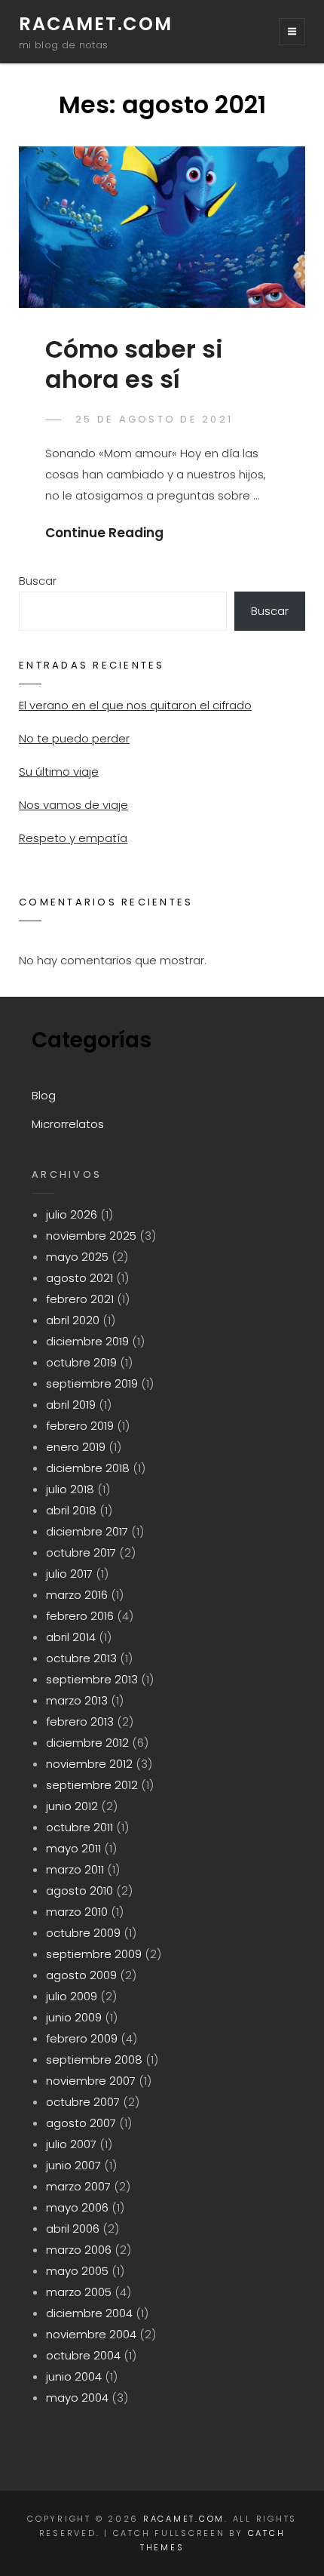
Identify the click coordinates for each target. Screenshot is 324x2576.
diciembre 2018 (88, 1468)
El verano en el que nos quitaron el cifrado (135, 705)
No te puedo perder (74, 738)
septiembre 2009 (94, 1954)
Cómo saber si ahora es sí (134, 364)
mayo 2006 (77, 2207)
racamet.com (96, 24)
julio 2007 (71, 2144)
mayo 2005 (77, 2271)
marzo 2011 (75, 1869)
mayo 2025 (77, 1257)
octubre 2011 (79, 1827)
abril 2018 (71, 1510)
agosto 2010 (79, 1891)
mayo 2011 (73, 1848)
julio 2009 (72, 1996)
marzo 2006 (79, 2250)
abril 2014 (71, 1637)
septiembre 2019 (92, 1383)
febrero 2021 (80, 1299)
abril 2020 (73, 1320)
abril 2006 (73, 2229)
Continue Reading (104, 533)
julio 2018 (70, 1489)
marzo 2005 (79, 2292)
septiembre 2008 (94, 2060)
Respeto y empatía (73, 838)
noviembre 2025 (91, 1236)
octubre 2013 (81, 1658)
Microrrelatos (68, 1124)
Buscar (38, 581)
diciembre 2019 (87, 1341)
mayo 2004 (77, 2398)
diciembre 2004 (89, 2313)
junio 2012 (72, 1806)
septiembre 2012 (92, 1785)
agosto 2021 (79, 1278)
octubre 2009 (83, 1933)
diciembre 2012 (87, 1743)
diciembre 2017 (87, 1531)
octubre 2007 (83, 2102)
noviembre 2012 (89, 1764)
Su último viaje (59, 772)
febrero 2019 (80, 1426)
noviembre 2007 (91, 2081)
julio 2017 (69, 1574)
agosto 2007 (81, 2123)
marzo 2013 (77, 1700)
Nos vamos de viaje (73, 805)
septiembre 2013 (92, 1679)
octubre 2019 (81, 1362)
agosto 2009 (81, 1975)
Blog (44, 1095)
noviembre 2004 (91, 2334)
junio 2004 (74, 2376)
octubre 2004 (83, 2355)
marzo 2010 (77, 1912)
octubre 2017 (81, 1552)
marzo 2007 (78, 2186)
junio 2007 (73, 2165)
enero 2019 (76, 1447)
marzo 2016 (77, 1595)
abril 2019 (71, 1405)
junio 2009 (74, 2017)
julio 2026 (72, 1214)
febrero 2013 (80, 1721)
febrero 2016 (80, 1616)
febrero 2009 (82, 2038)
